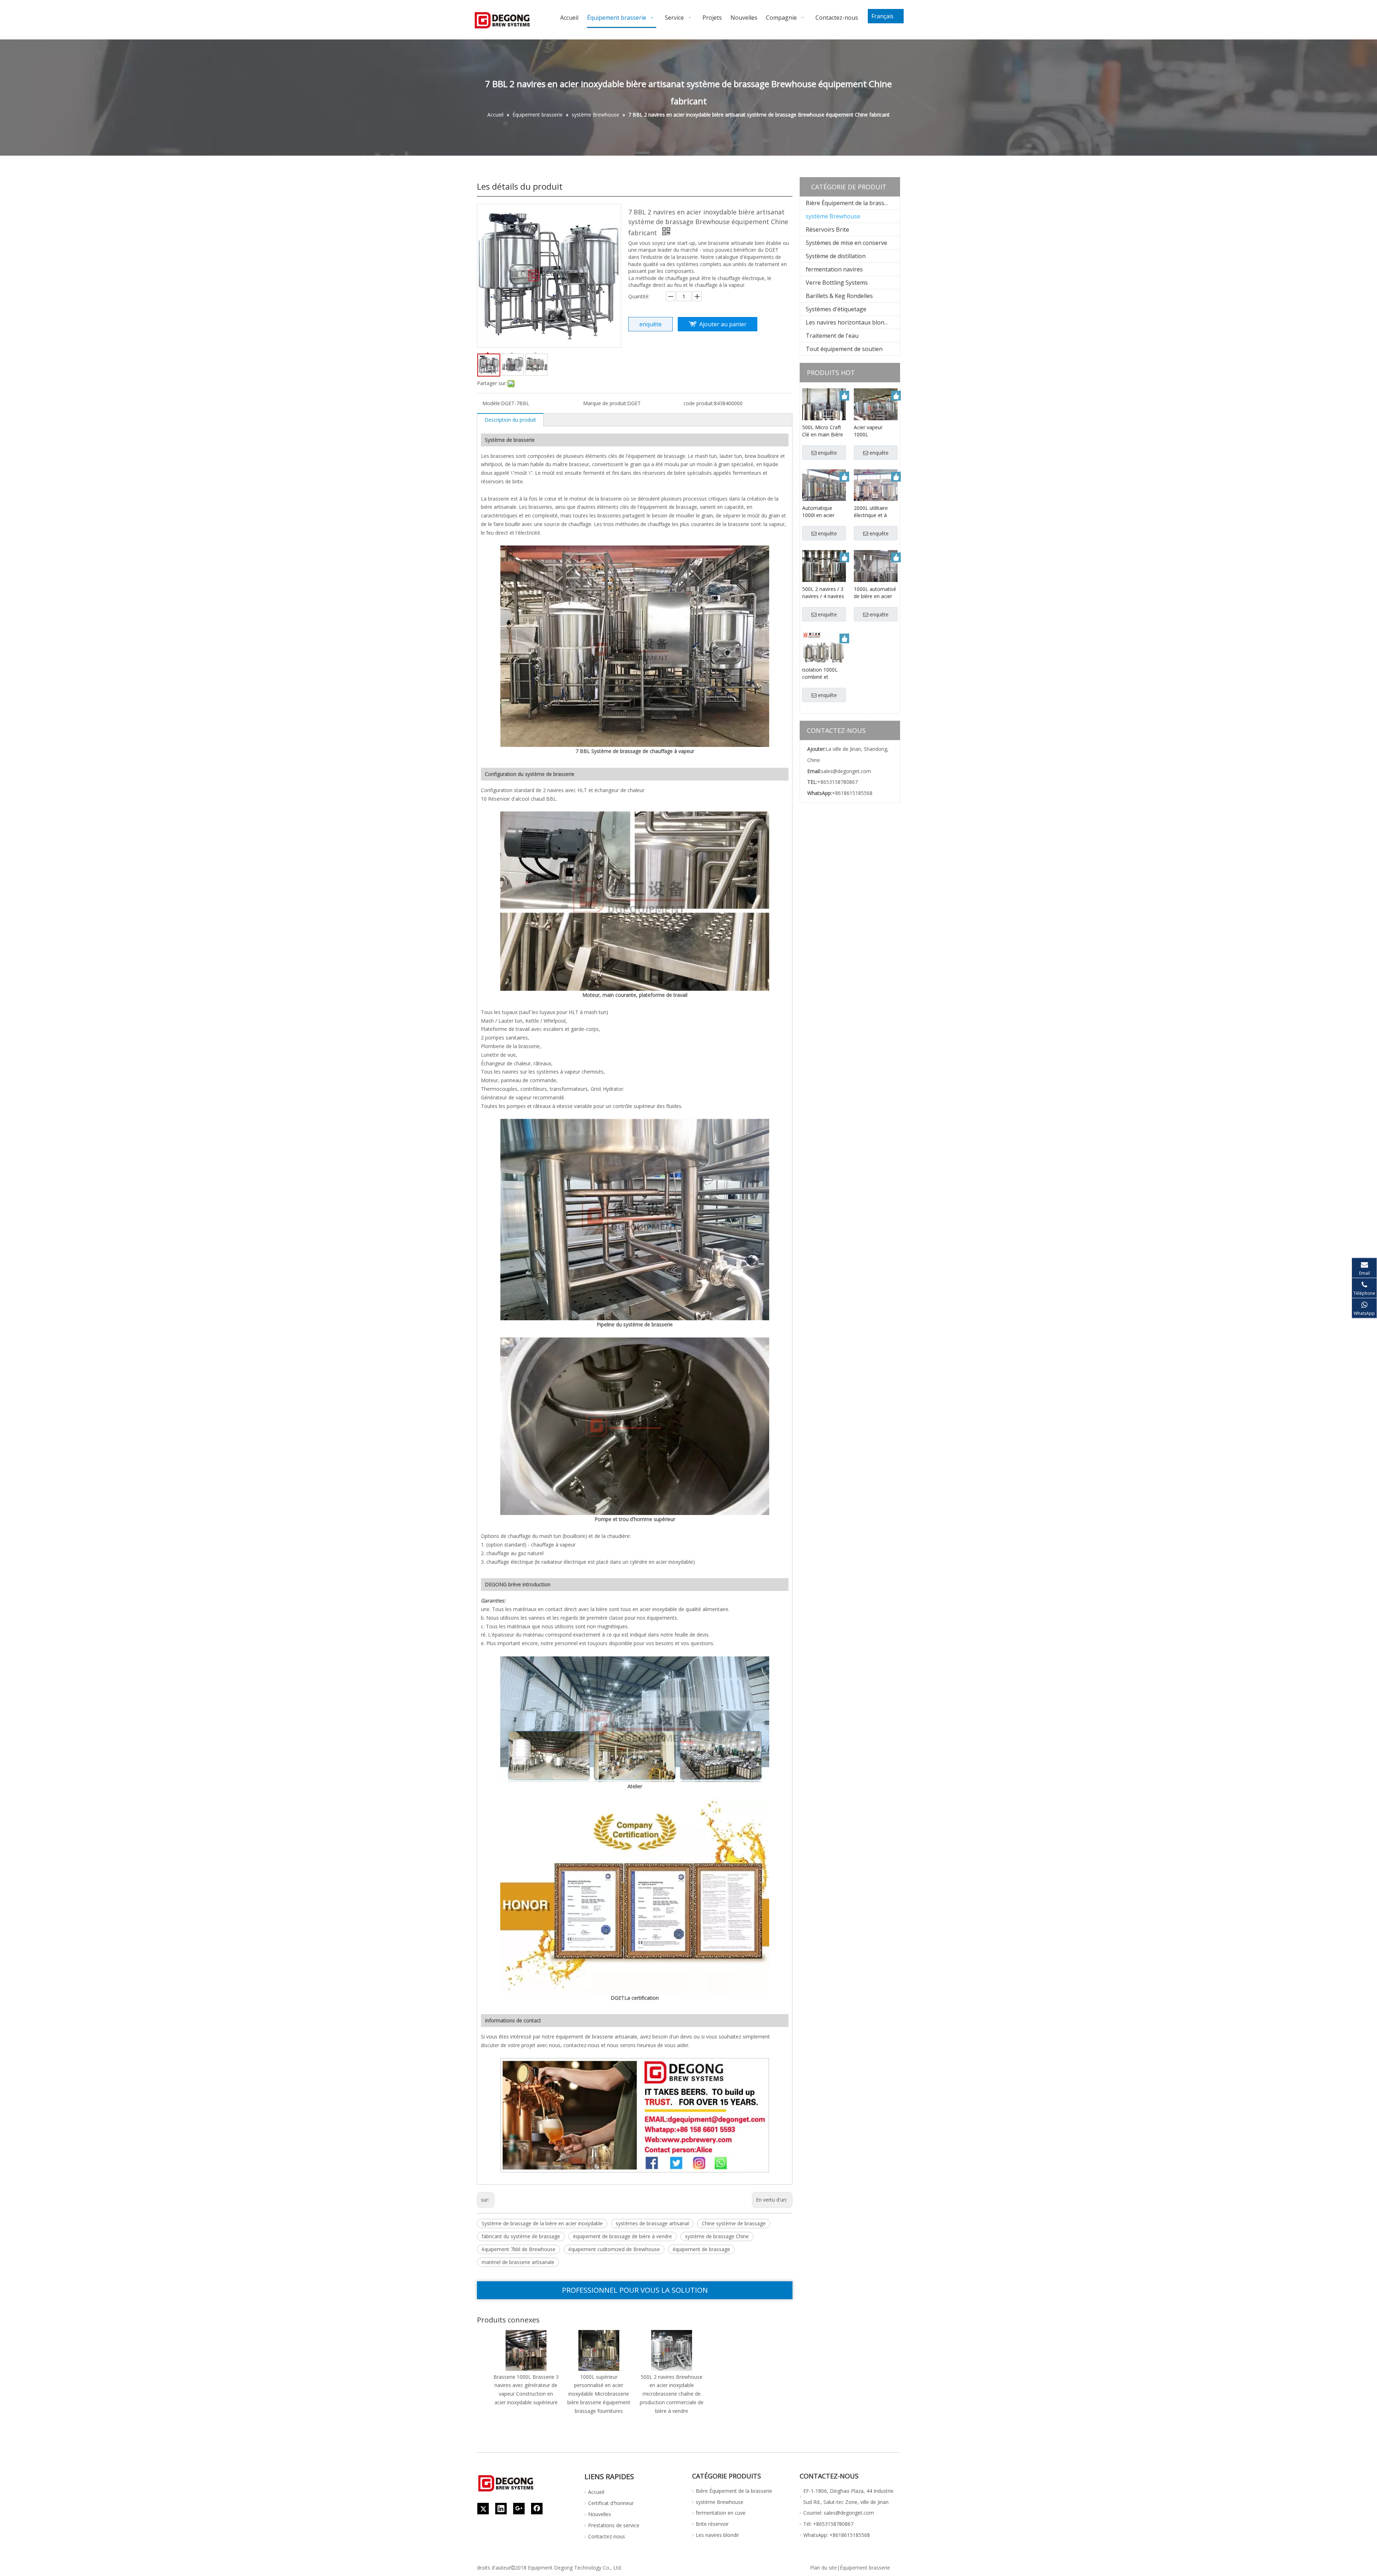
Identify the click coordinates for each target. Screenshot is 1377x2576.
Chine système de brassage (734, 2223)
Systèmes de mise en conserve (846, 243)
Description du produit (510, 420)
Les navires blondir (717, 2535)
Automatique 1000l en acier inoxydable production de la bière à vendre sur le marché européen (823, 512)
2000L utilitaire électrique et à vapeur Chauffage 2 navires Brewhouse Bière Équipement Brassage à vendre (876, 512)
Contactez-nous (607, 2536)
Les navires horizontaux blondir (849, 322)
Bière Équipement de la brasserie (850, 203)
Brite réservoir (712, 2524)
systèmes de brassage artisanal (652, 2223)
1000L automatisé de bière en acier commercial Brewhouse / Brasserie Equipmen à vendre (875, 593)
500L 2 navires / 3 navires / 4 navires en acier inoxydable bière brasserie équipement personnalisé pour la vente (823, 593)
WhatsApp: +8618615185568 (837, 2535)
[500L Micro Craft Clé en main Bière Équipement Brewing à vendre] (824, 410)
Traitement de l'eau (832, 336)
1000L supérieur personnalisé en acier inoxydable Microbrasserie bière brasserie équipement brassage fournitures (599, 2394)
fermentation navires (834, 269)
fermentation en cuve (721, 2513)
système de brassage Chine (717, 2236)
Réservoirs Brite (827, 229)
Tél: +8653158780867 (828, 2524)
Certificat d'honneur (611, 2503)
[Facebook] (537, 2509)
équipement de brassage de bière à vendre (623, 2236)
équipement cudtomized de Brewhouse (614, 2249)
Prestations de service (614, 2525)
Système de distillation (836, 256)
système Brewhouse (833, 216)
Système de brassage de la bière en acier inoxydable (542, 2223)
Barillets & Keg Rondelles (839, 296)
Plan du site (824, 2568)
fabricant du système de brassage (521, 2236)
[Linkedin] (501, 2509)
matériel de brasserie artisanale (518, 2262)
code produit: (699, 403)
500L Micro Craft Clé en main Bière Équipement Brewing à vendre (823, 431)
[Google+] (519, 2509)
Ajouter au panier (723, 324)
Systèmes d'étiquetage (836, 309)
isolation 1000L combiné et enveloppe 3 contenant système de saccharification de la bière (824, 673)
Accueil (596, 2492)
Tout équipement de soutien (844, 349)
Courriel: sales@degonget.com (839, 2513)
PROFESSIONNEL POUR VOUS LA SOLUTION (635, 2290)
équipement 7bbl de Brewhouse (519, 2249)
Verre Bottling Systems (837, 283)
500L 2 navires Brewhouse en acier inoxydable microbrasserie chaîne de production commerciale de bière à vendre (672, 2394)
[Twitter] (483, 2509)
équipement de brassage (701, 2249)
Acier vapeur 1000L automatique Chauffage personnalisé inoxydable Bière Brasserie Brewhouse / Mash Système (873, 431)
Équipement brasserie (865, 2568)
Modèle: (492, 403)
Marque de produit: (605, 403)
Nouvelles (600, 2514)
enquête (650, 324)
